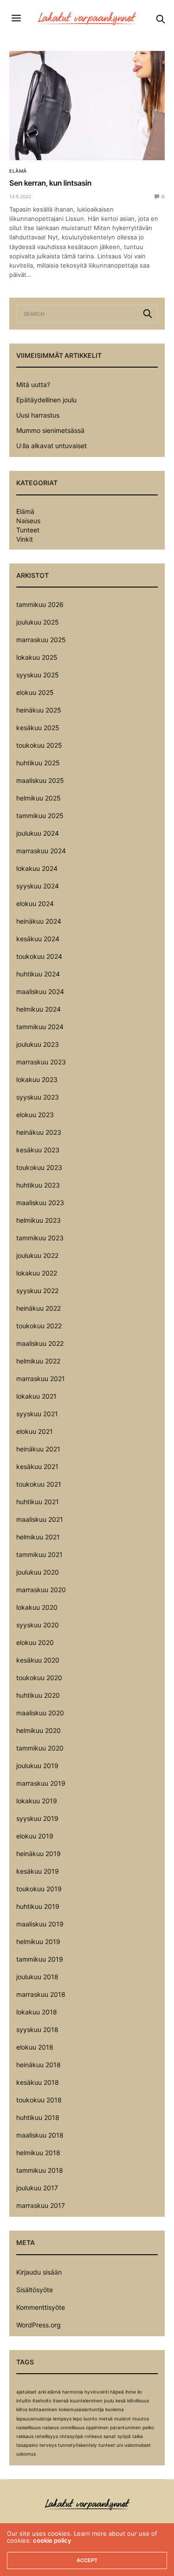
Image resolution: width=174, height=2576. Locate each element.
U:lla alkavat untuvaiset (52, 446)
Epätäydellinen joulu (46, 400)
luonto (90, 2419)
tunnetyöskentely (77, 2445)
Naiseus (28, 521)
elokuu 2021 (35, 1431)
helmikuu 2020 (39, 1730)
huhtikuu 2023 (38, 1185)
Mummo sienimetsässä (50, 430)
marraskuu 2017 (41, 2205)
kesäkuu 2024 (38, 939)
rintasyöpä (71, 2436)
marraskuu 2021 (41, 1379)
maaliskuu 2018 (40, 2135)
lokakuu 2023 (37, 1079)
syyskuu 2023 (38, 1097)
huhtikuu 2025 (38, 763)
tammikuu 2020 (40, 1748)
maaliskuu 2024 (40, 991)
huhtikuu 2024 (38, 974)
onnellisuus (72, 2427)
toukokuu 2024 (39, 956)
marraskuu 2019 (41, 1783)
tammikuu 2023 (40, 1238)
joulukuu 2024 (38, 833)
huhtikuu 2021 (38, 1502)
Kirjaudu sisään (39, 2272)
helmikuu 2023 (39, 1220)
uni (120, 2445)
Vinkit (25, 539)
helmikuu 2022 (38, 1361)
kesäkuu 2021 (37, 1466)
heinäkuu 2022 (39, 1308)
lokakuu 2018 (37, 2012)
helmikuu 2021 (38, 1537)
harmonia (73, 2392)
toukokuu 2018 (39, 2100)
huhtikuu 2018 (38, 2117)
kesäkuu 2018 (38, 2082)
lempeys (62, 2419)
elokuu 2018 (35, 2047)
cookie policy (52, 2540)
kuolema (115, 2409)
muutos (141, 2419)
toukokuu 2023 (39, 1167)
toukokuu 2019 (39, 1889)
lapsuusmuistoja (34, 2419)
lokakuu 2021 (36, 1396)
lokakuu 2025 (37, 657)
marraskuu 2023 (41, 1062)
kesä (121, 2401)
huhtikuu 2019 (38, 1906)
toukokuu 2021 (39, 1484)
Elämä (18, 171)
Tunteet (28, 530)
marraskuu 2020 (41, 1590)
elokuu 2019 (35, 1836)
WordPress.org (39, 2325)
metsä (106, 2419)
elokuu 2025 (35, 692)
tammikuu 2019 (40, 1959)
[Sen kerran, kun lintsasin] (87, 106)
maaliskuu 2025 (40, 780)
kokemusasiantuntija (81, 2409)
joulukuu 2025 (38, 622)
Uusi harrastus (38, 415)
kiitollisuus (138, 2401)
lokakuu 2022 (37, 1273)
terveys (48, 2445)
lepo (77, 2419)
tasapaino (27, 2445)
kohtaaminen (43, 2409)
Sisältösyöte (35, 2290)
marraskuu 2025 (41, 640)
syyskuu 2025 (38, 675)
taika (138, 2436)
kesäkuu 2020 (38, 1660)
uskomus (26, 2454)
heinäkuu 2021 (38, 1449)
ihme (131, 2392)
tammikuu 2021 (39, 1554)
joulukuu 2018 (37, 1977)
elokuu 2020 (35, 1642)
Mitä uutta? (33, 385)
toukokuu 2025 (39, 745)
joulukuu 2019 (37, 1766)
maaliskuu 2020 (40, 1713)
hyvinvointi (97, 2392)
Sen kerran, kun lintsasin (50, 183)
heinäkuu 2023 (39, 1132)
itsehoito (42, 2401)
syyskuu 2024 (38, 886)
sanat (110, 2436)
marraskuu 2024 (41, 851)
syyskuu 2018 (37, 2029)
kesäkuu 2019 (38, 1871)
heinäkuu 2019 (39, 1854)
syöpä (124, 2436)
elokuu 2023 (35, 1115)
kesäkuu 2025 (38, 728)
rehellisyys (46, 2436)
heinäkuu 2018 (39, 2065)
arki (42, 2392)
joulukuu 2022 (37, 1255)
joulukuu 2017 (37, 2188)
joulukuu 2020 (38, 1572)
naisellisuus (29, 2427)
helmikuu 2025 (39, 798)
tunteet (107, 2445)
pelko (148, 2427)
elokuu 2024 (35, 903)
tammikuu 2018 (40, 2170)
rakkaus (25, 2436)
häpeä (117, 2392)
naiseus (51, 2427)
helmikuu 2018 (38, 2153)
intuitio (24, 2401)
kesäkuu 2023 (38, 1150)
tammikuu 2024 (40, 1027)
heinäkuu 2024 (39, 921)
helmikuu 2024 (39, 1009)
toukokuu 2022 (39, 1326)
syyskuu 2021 (37, 1414)
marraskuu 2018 (41, 1994)
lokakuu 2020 (37, 1607)
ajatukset (26, 2392)
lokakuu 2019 (37, 1801)
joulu (109, 2401)
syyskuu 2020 (38, 1625)
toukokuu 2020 (39, 1678)
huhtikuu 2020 (38, 1695)
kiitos (22, 2409)
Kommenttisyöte (41, 2307)
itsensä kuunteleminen (78, 2401)
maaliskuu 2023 (40, 1203)
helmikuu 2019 (38, 1941)
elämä (54, 2392)
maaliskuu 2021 (40, 1519)
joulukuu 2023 (38, 1044)
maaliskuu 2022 (40, 1343)
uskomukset (138, 2445)
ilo (140, 2392)
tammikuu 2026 (40, 604)
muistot (122, 2419)
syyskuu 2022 (37, 1291)
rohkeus (93, 2436)
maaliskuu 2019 (40, 1924)
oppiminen (97, 2427)
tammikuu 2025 (40, 816)
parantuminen (126, 2427)
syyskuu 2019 (37, 1818)
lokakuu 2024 (37, 868)
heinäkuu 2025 (39, 710)
